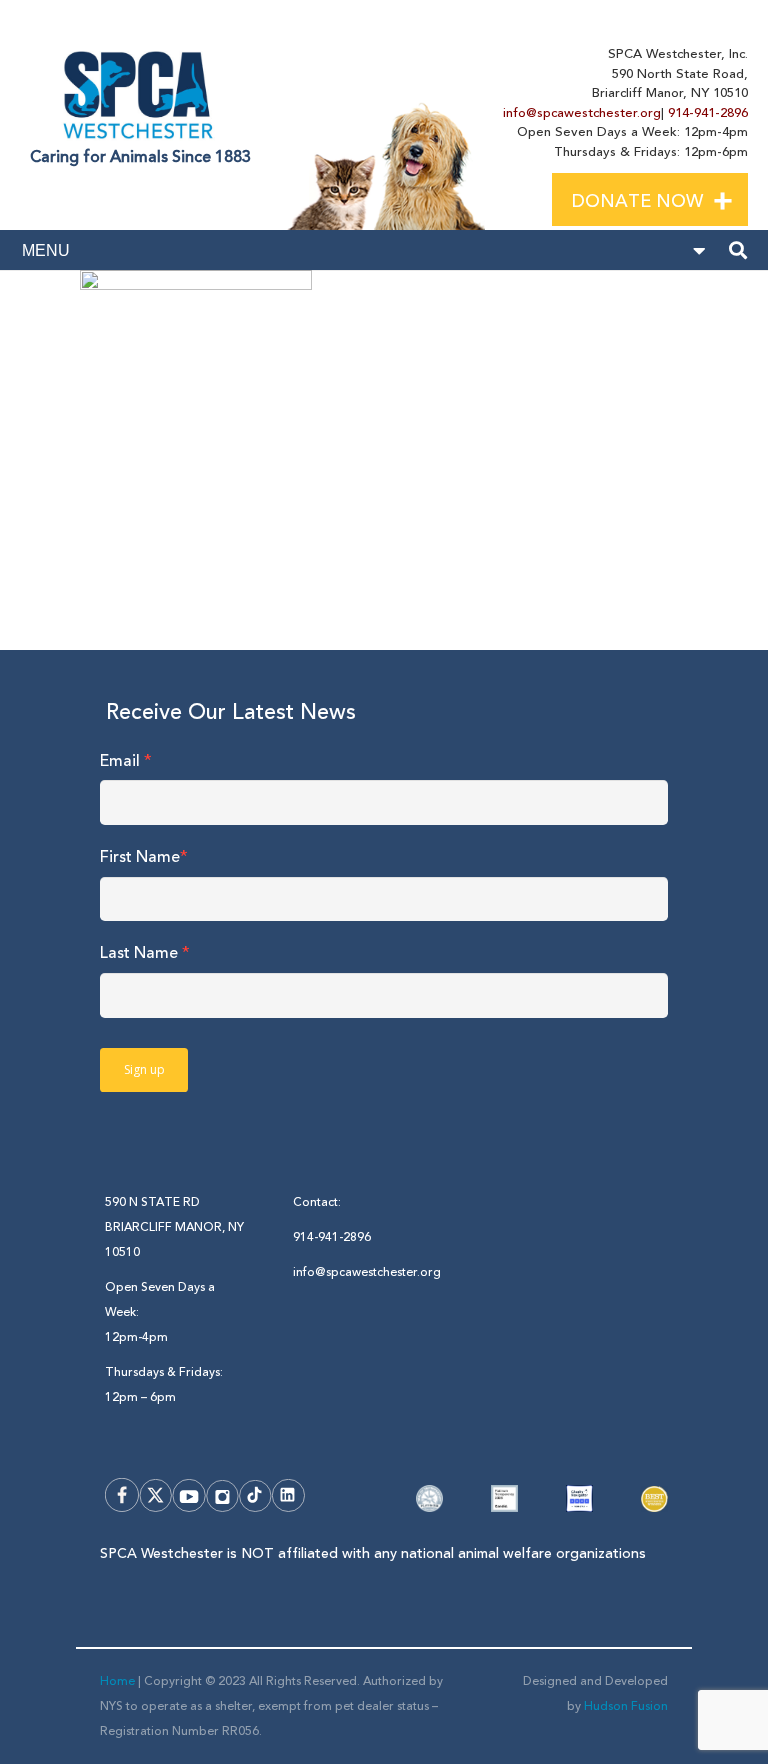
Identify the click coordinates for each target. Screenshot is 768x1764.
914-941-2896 (708, 113)
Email (126, 761)
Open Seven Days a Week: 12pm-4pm (160, 1312)
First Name (144, 857)
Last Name (145, 953)
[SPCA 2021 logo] (141, 91)
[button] (739, 198)
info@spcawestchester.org (582, 113)
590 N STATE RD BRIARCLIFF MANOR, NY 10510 (174, 1227)
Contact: (317, 1202)
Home (117, 1681)
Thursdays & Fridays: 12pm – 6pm (164, 1385)
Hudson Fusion (626, 1706)
